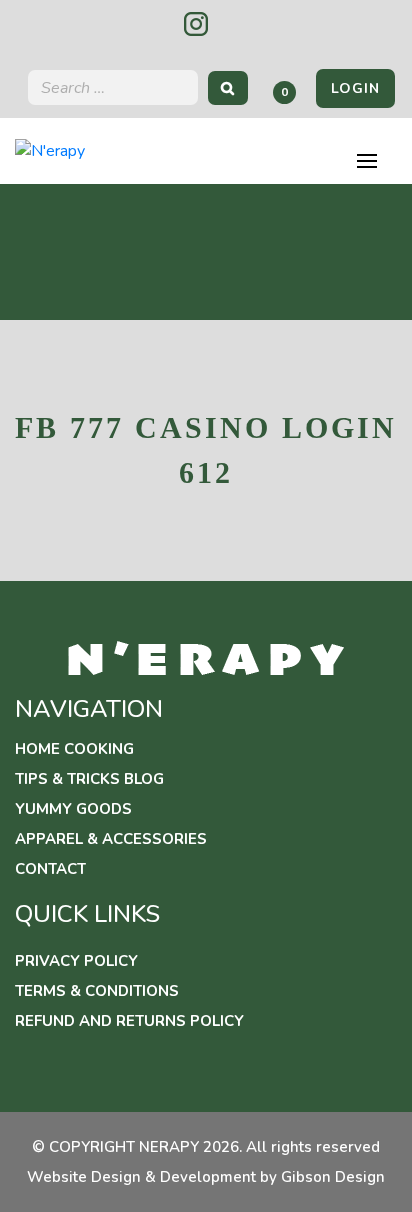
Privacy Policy (76, 961)
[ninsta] (196, 24)
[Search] (228, 87)
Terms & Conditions (97, 991)
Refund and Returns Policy (129, 1021)
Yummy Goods (73, 809)
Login (355, 88)
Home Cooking (74, 749)
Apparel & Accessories (111, 839)
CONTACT (50, 869)
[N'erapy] (50, 150)
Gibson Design (333, 1177)
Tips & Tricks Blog (89, 779)
